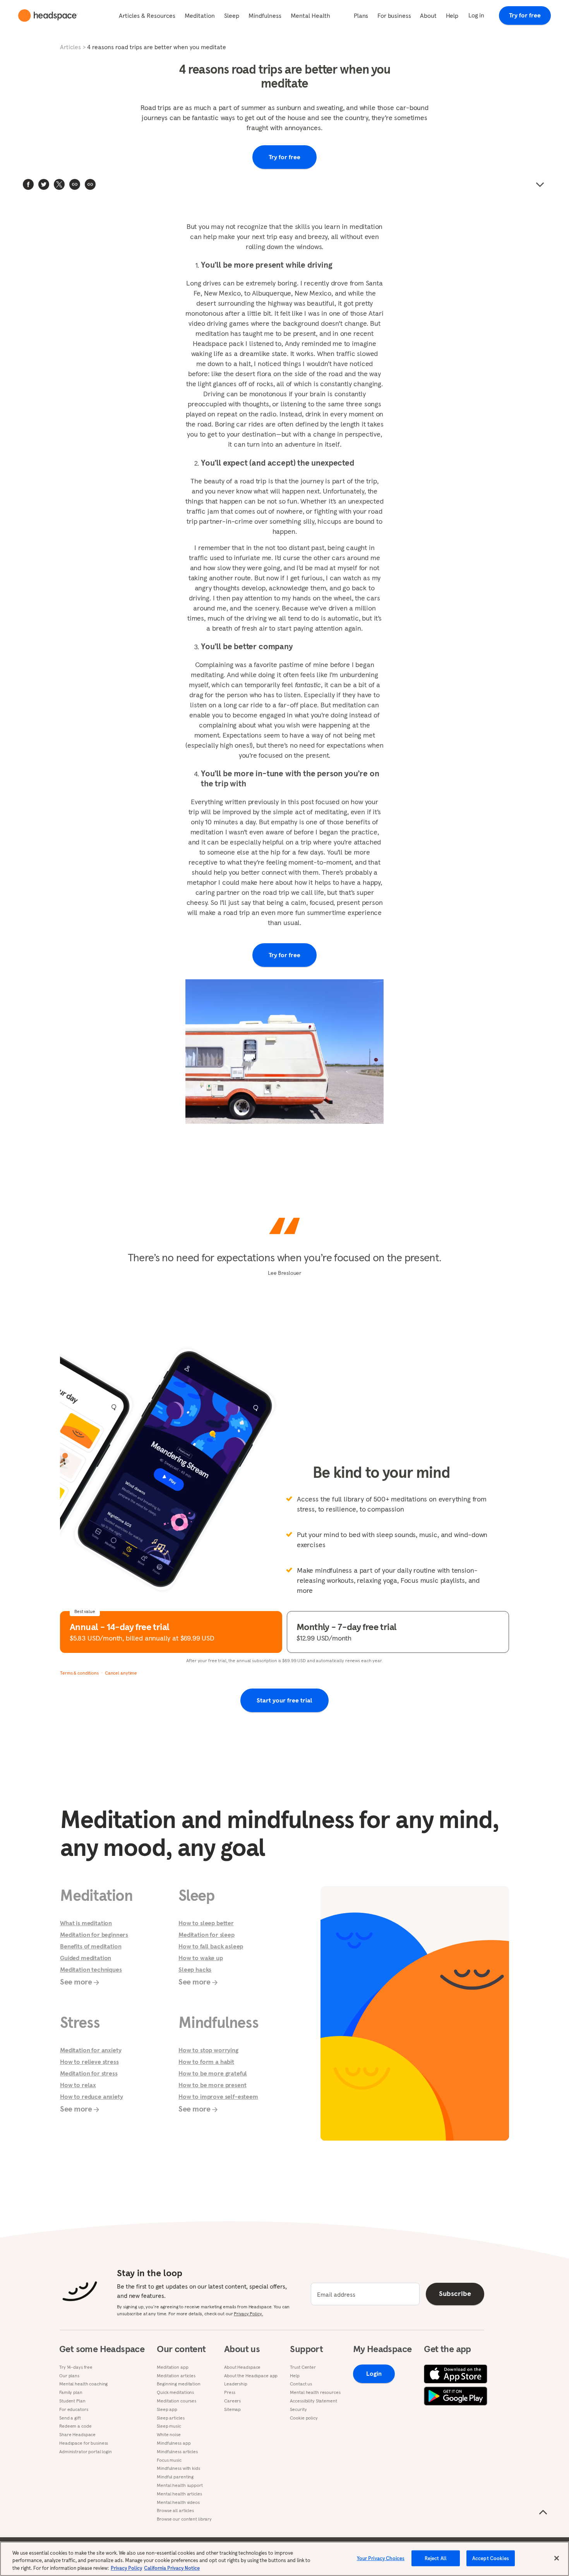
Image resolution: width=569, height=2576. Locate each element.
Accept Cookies (491, 2558)
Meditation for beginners (94, 1935)
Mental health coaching (83, 2384)
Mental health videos (178, 2502)
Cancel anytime (121, 1673)
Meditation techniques (91, 1969)
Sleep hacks (195, 1969)
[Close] (557, 2558)
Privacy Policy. (248, 2314)
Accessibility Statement (313, 2401)
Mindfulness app (174, 2443)
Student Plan (72, 2401)
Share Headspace (77, 2435)
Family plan (71, 2392)
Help (452, 15)
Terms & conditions (79, 1673)
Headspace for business (84, 2443)
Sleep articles (171, 2418)
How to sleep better (206, 1923)
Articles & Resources (147, 15)
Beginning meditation (179, 2384)
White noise (169, 2435)
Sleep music (169, 2426)
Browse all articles (175, 2511)
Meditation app (172, 2367)
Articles (70, 47)
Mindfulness (265, 15)
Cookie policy (304, 2418)
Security (298, 2409)
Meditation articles (176, 2376)
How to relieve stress (89, 2062)
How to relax (78, 2085)
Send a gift (70, 2418)
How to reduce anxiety (92, 2096)
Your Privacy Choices (381, 2558)
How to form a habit (206, 2062)
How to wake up (201, 1958)
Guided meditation (86, 1958)
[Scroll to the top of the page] (543, 2512)
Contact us (301, 2384)
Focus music (169, 2460)
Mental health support (180, 2485)
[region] (284, 2559)
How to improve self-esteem (218, 2096)
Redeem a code (75, 2426)
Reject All (436, 2558)
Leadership (236, 2384)
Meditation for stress (89, 2073)
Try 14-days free (76, 2367)
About (428, 15)
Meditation (200, 15)
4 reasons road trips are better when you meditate (157, 47)
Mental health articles (179, 2494)
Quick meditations (175, 2392)
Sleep (232, 15)
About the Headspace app (251, 2376)
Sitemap (232, 2409)
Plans (361, 15)
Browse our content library (184, 2519)
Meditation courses (177, 2401)
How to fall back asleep (211, 1946)
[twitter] (44, 184)
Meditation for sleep (207, 1935)
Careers (232, 2401)
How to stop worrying (208, 2050)
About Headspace (242, 2367)
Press (230, 2392)
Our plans (69, 2376)
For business (394, 15)
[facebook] (28, 184)
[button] (90, 184)
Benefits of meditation (91, 1946)
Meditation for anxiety (91, 2050)
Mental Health (310, 15)
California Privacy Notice (172, 2568)
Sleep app (167, 2409)
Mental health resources (315, 2392)
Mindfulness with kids (178, 2468)
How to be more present (212, 2085)
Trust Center (303, 2367)
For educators (74, 2409)
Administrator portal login (86, 2452)
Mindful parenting (175, 2477)
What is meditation (86, 1923)
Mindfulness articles (177, 2452)
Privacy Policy (126, 2568)
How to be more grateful (213, 2073)
